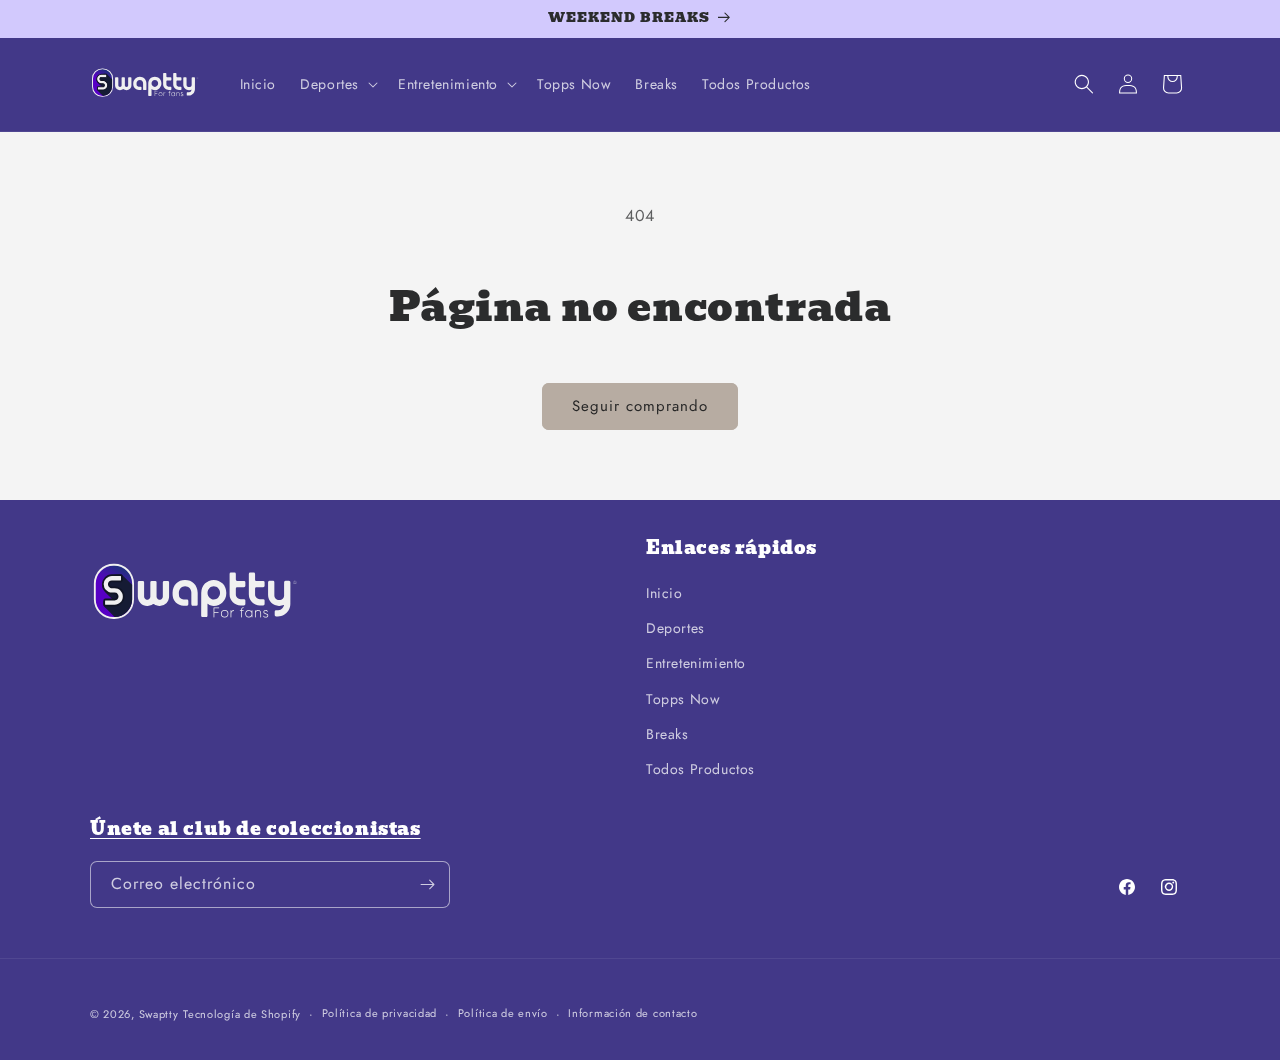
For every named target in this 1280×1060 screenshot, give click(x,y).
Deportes (675, 628)
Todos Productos (700, 769)
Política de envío (503, 1013)
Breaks (667, 734)
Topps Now (683, 699)
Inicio (664, 593)
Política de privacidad (379, 1013)
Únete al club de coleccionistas (255, 828)
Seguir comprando (640, 406)
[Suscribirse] (427, 884)
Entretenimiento (696, 663)
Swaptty (159, 1014)
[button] (337, 84)
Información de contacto (632, 1013)
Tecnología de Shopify (242, 1014)
